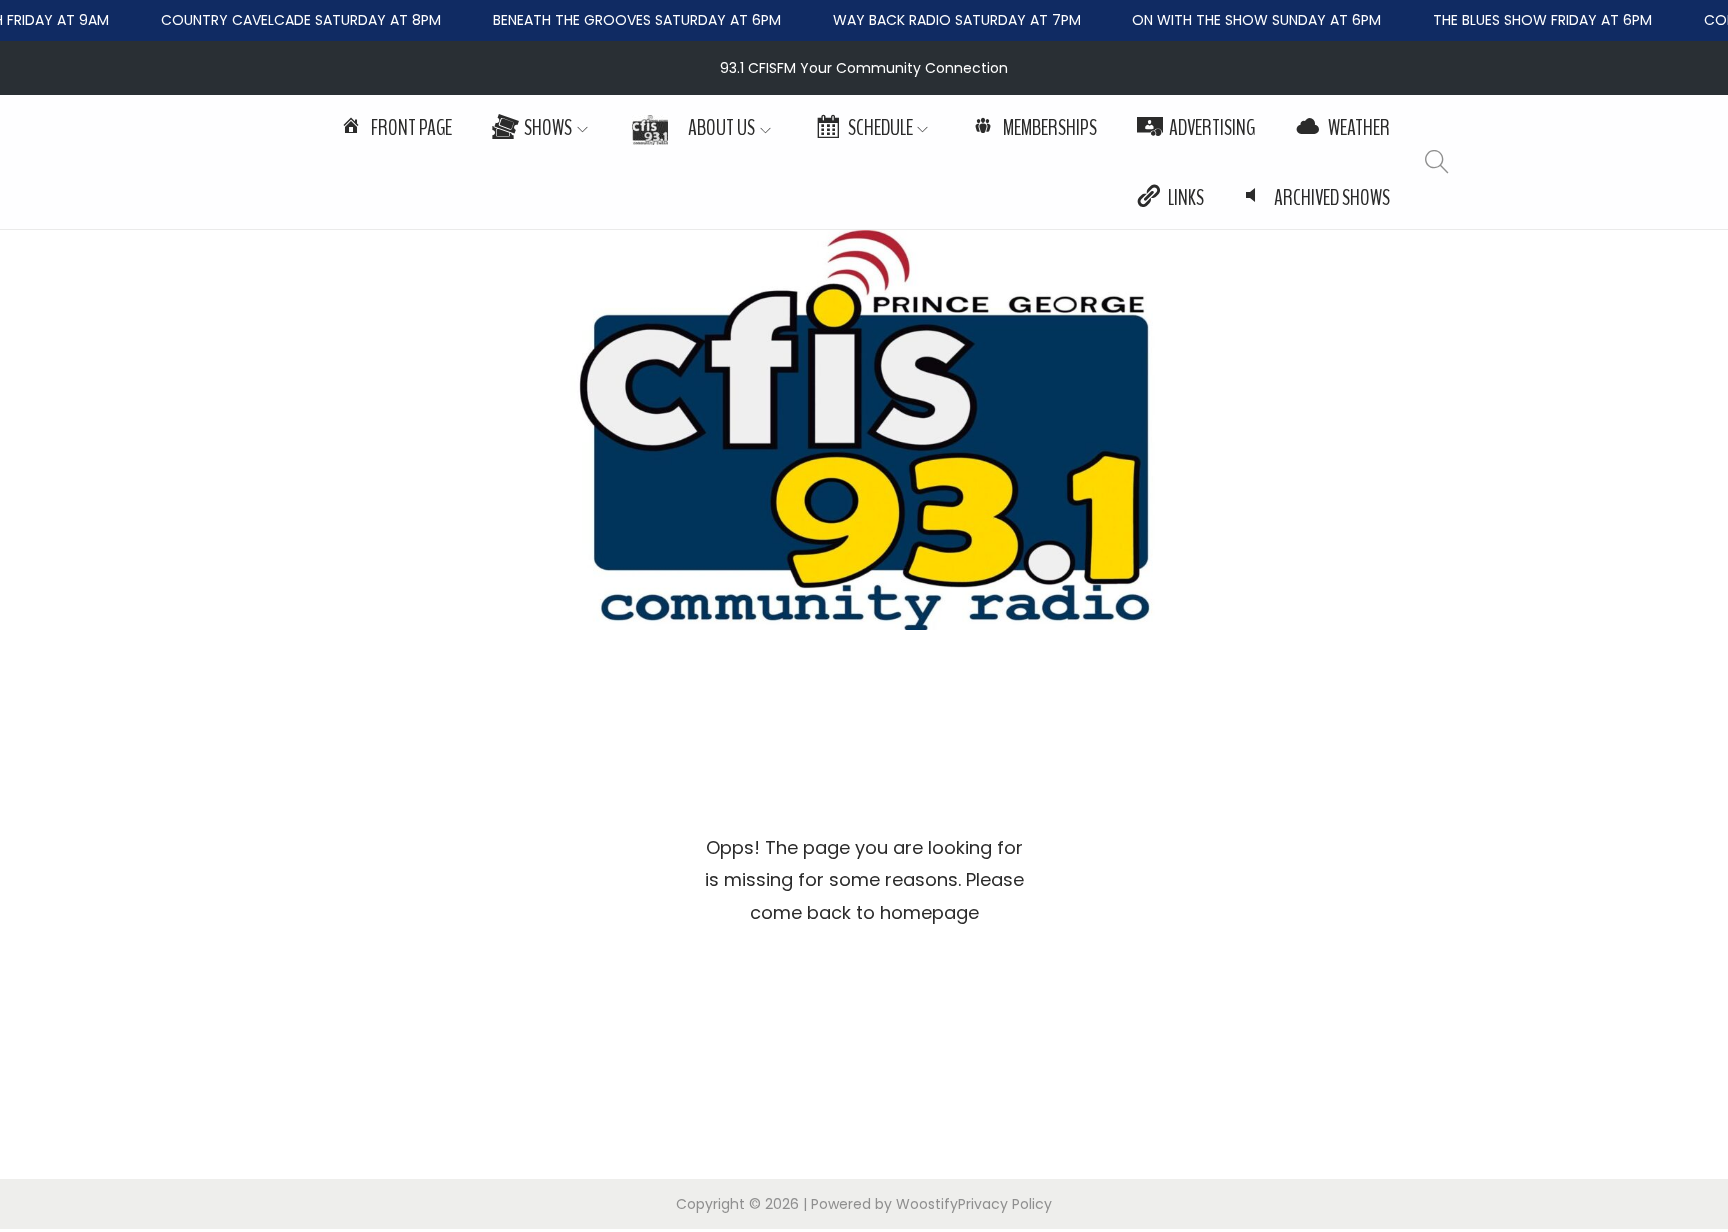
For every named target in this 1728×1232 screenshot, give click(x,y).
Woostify (927, 1204)
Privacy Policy (1005, 1204)
